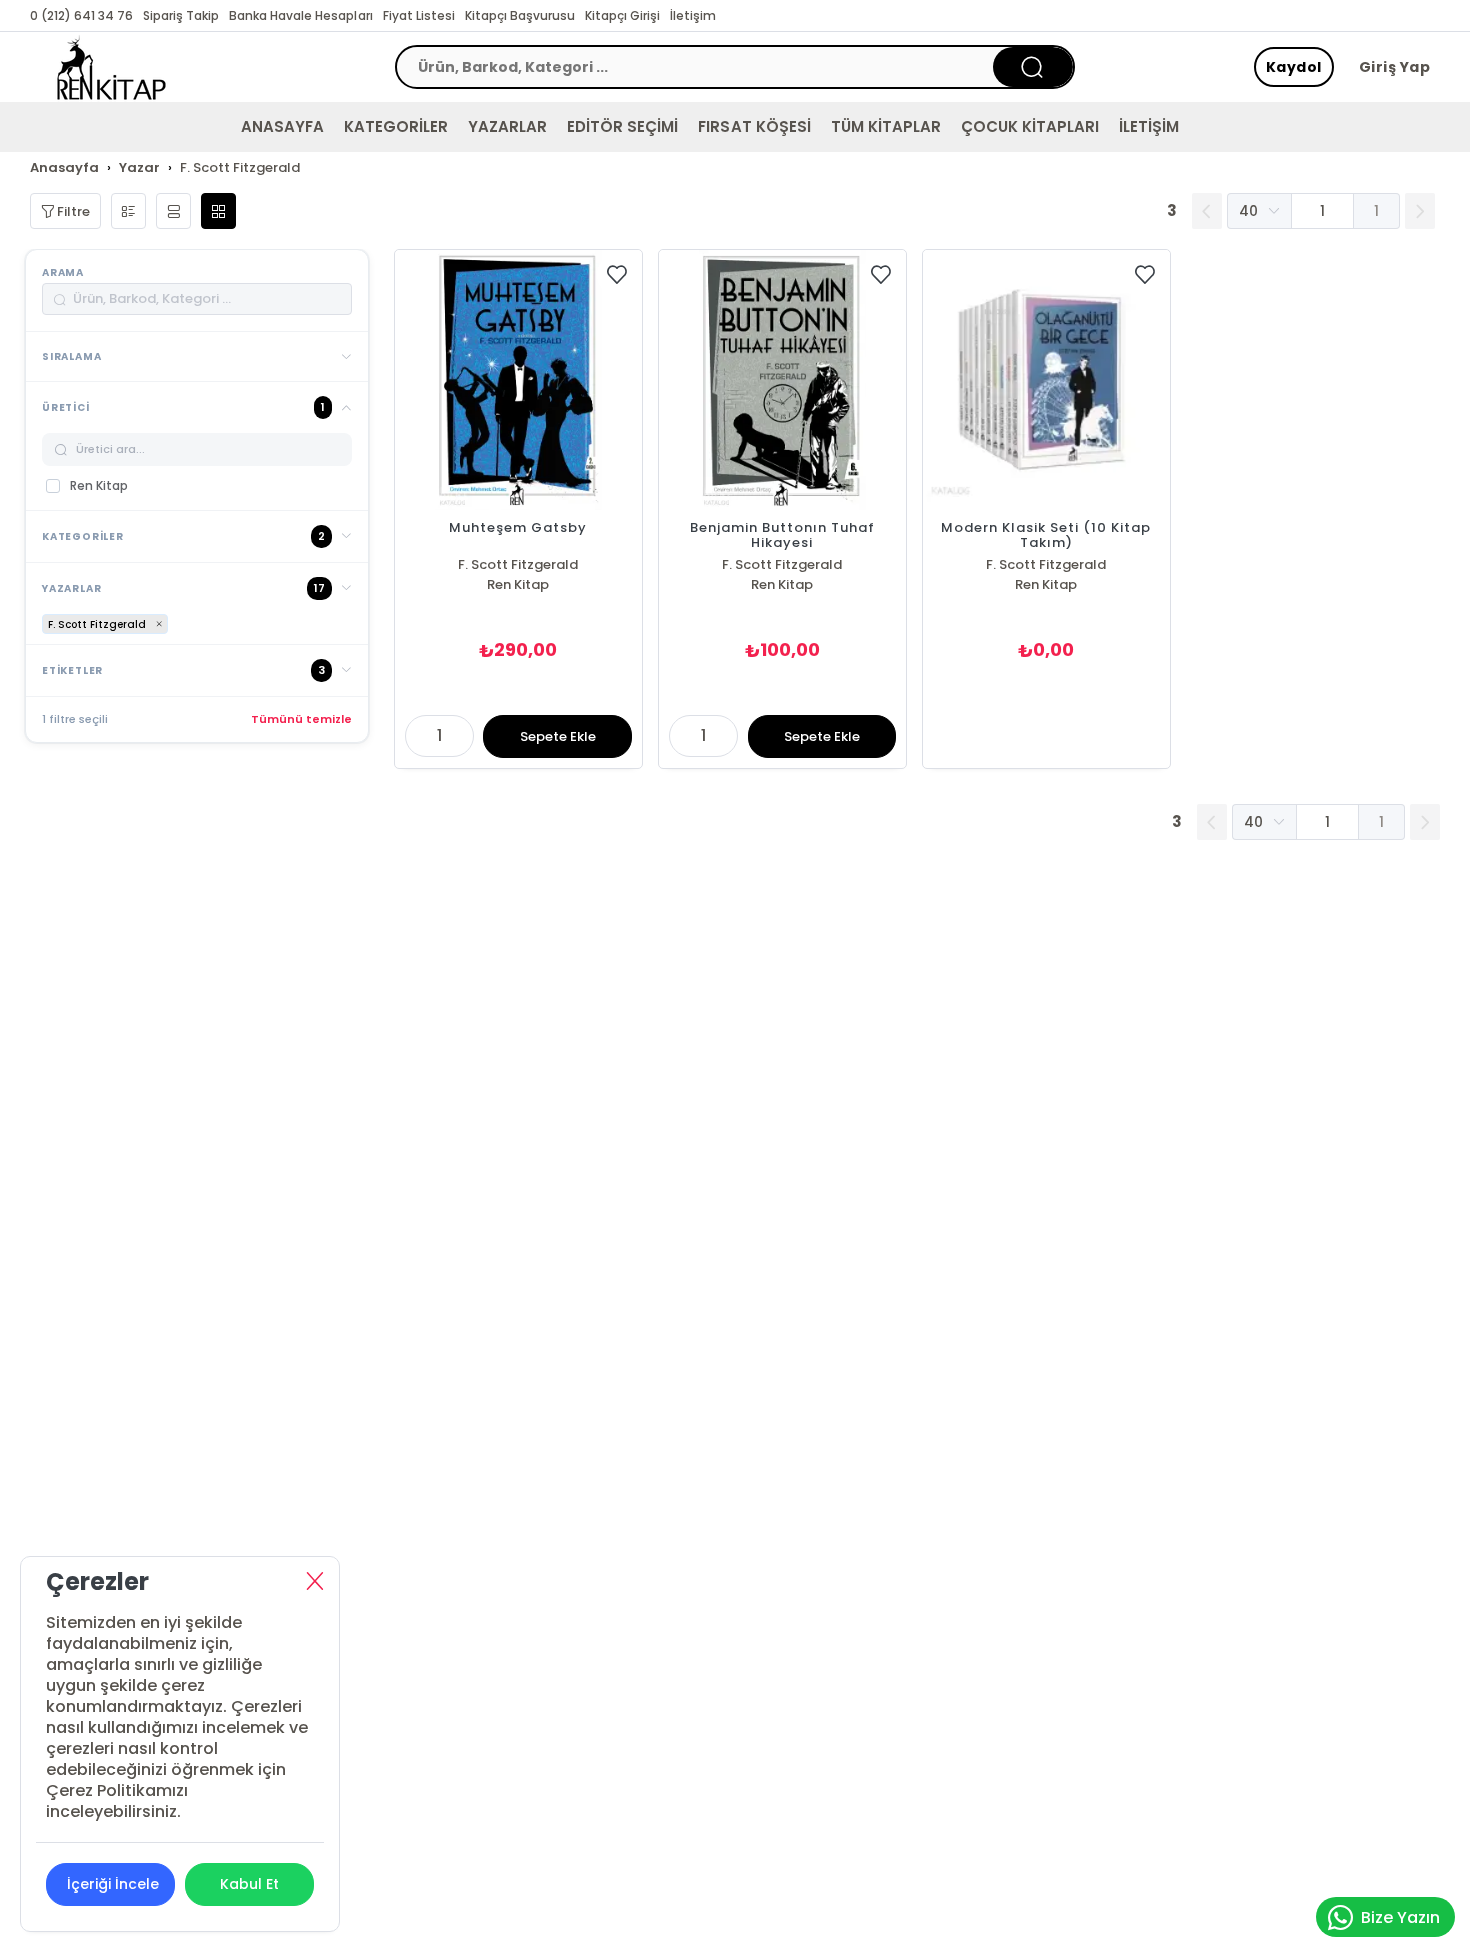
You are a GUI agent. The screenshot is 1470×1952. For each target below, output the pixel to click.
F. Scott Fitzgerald (518, 564)
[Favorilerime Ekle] (617, 275)
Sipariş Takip (181, 15)
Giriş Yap (1395, 67)
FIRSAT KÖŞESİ (754, 126)
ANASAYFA (282, 126)
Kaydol (1294, 67)
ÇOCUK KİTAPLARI (1030, 126)
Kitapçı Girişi (622, 15)
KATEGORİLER (396, 126)
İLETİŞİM (1149, 126)
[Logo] (111, 67)
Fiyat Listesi (419, 15)
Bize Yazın (1400, 1917)
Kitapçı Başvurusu (520, 15)
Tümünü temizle (301, 719)
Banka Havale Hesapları (300, 15)
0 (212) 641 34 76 (81, 15)
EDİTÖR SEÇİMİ (622, 126)
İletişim (693, 15)
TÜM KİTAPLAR (886, 126)
